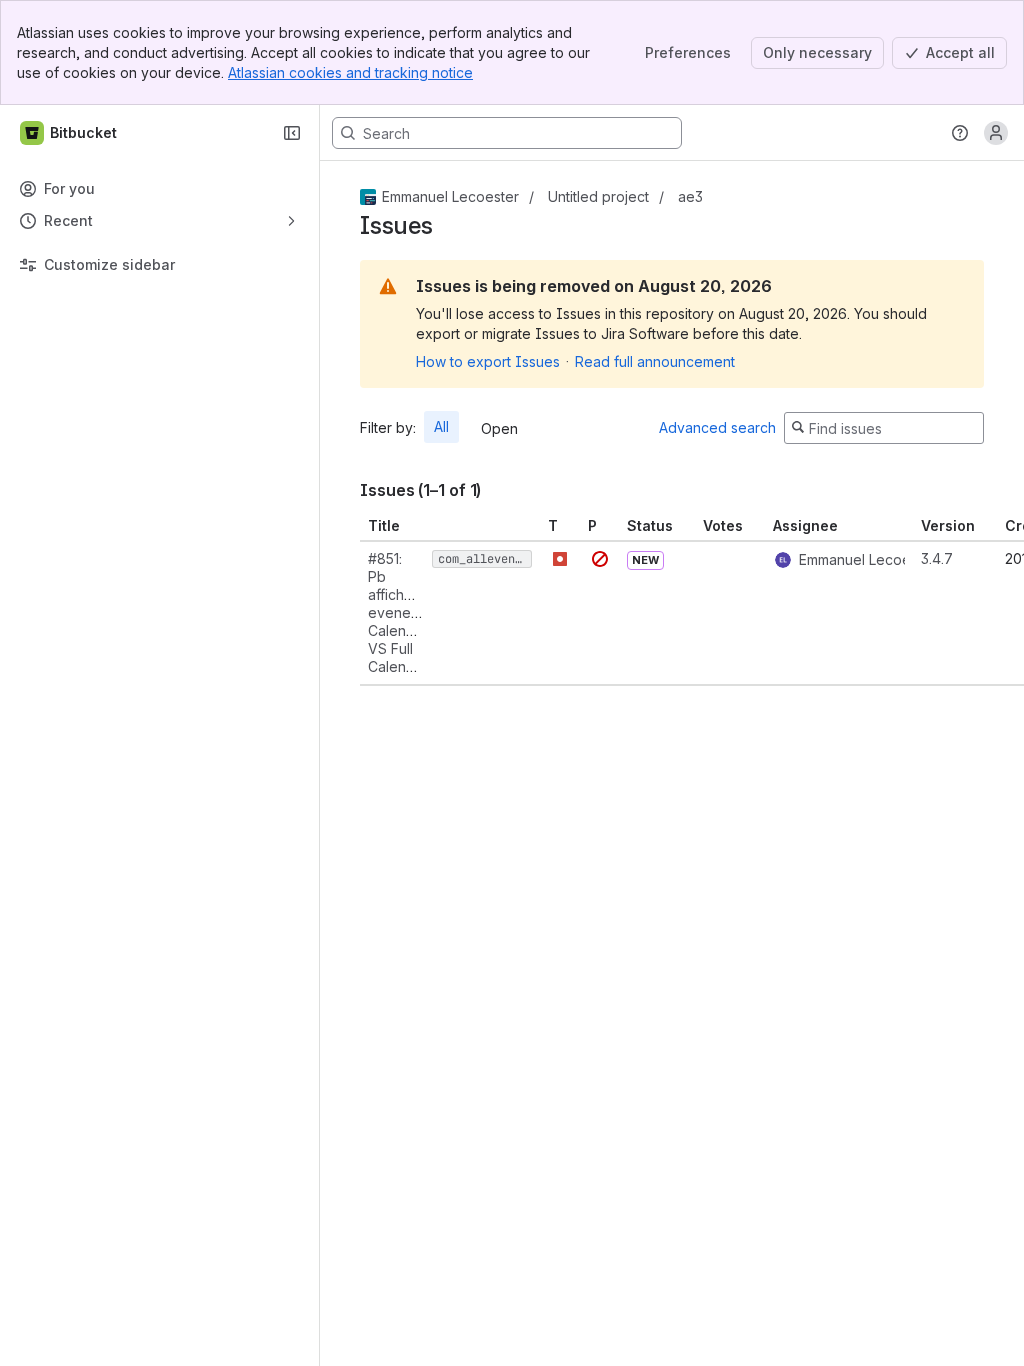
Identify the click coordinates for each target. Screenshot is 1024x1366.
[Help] (960, 133)
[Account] (996, 133)
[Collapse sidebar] (292, 133)
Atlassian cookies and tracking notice (350, 72)
